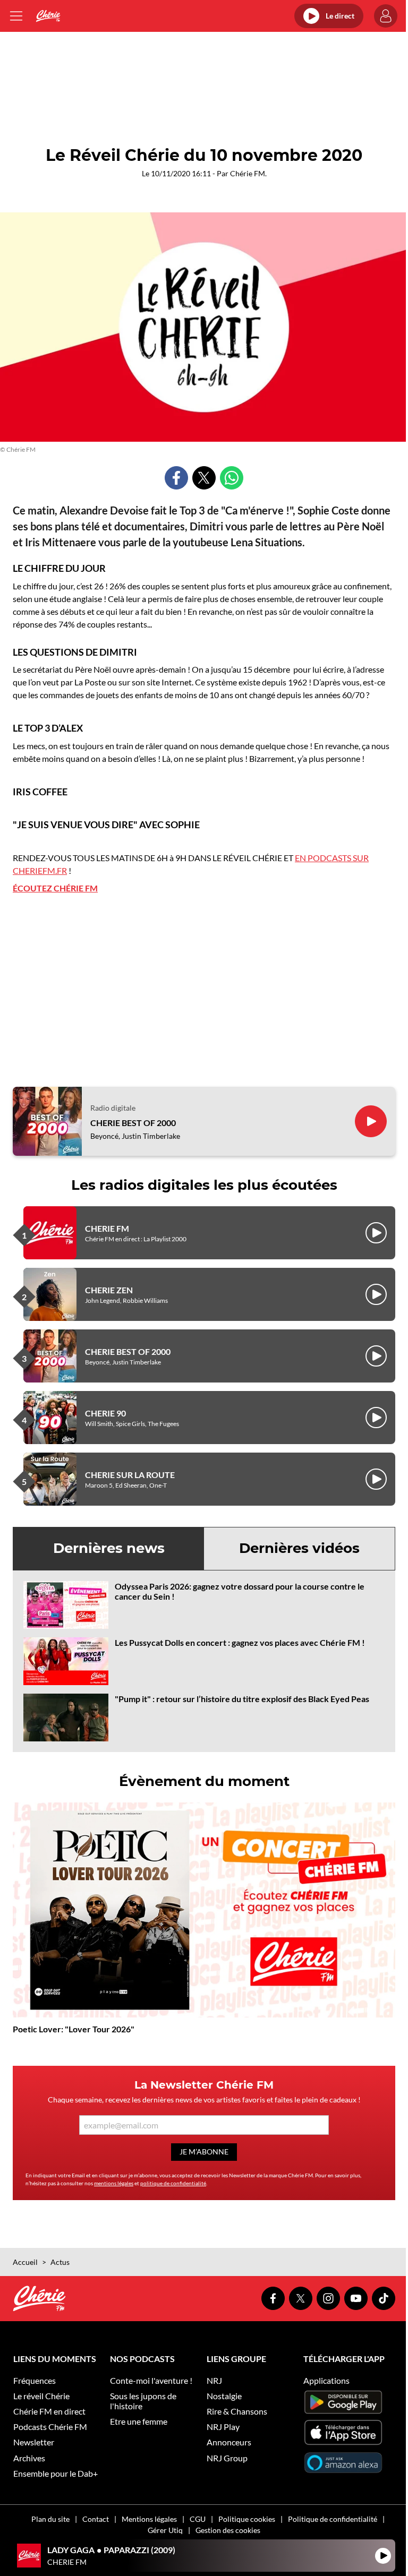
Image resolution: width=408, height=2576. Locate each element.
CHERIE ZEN (109, 1290)
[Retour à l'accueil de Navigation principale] (48, 16)
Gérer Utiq (165, 2530)
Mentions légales (149, 2519)
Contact (96, 2519)
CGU (198, 2519)
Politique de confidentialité (333, 2519)
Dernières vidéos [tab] (299, 1548)
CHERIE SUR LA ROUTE (130, 1475)
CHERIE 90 (105, 1413)
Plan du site (50, 2519)
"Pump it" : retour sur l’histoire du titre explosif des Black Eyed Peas (242, 1699)
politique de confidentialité (173, 2183)
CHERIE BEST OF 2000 (133, 1123)
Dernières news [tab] (109, 1548)
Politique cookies (247, 2519)
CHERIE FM (107, 1228)
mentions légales (114, 2183)
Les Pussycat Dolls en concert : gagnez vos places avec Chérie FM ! (240, 1642)
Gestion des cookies (228, 2530)
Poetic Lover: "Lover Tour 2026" (74, 2029)
